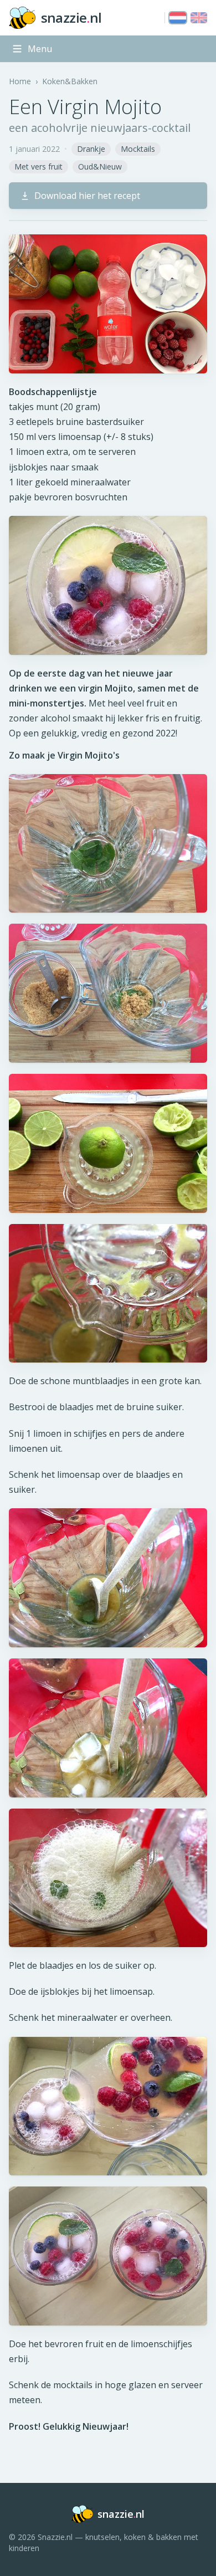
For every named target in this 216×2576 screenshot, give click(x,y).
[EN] (199, 18)
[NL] (178, 18)
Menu (40, 49)
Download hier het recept (87, 196)
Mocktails (138, 149)
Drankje (91, 149)
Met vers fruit (38, 167)
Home (20, 81)
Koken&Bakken (70, 81)
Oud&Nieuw (100, 167)
